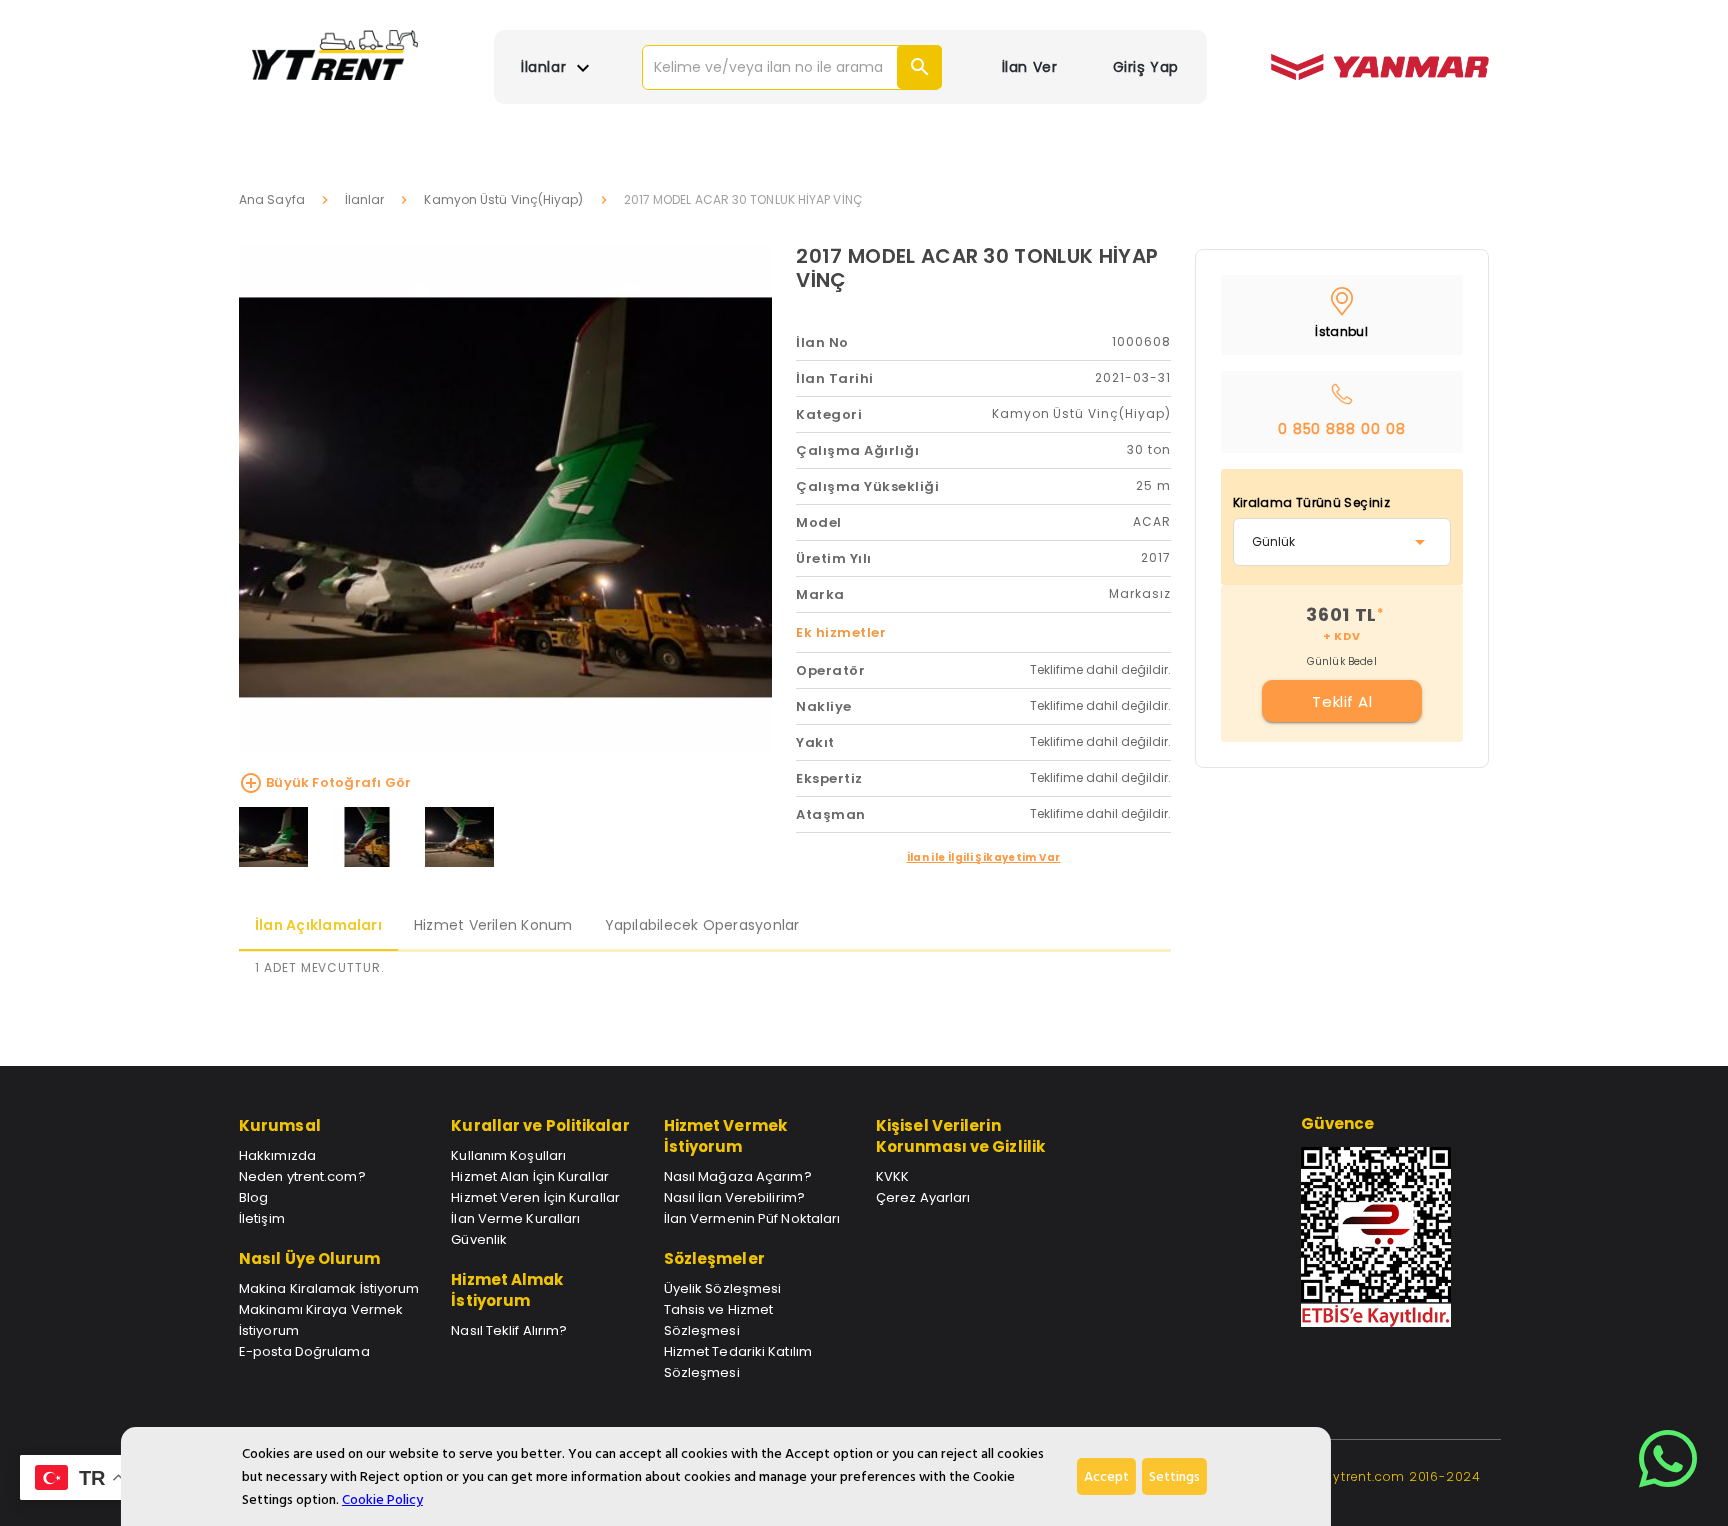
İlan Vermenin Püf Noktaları (752, 1218)
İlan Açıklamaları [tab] (318, 925)
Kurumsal (280, 1125)
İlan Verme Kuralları (515, 1218)
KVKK (892, 1176)
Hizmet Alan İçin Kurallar (530, 1176)
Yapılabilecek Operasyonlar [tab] (702, 925)
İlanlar (365, 199)
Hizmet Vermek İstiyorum (725, 1136)
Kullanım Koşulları (508, 1155)
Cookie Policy (382, 1499)
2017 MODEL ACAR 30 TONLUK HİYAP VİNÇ (977, 268)
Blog (253, 1197)
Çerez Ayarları (923, 1197)
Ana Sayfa (272, 199)
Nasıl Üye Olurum (310, 1258)
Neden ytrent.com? (302, 1176)
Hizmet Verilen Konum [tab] (493, 925)
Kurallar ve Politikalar (540, 1125)
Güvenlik (479, 1239)
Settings (1174, 1476)
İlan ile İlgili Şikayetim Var (984, 857)
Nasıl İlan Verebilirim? (734, 1197)
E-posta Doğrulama (304, 1351)
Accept (1106, 1476)
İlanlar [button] (545, 67)
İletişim (262, 1218)
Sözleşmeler (714, 1258)
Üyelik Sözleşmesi (723, 1288)
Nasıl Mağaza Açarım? (738, 1176)
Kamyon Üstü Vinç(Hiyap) (503, 199)
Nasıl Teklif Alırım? (509, 1330)
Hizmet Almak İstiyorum (507, 1290)
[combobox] (1342, 542)
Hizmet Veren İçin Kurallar (535, 1197)
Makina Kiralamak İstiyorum (329, 1288)
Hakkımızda (277, 1155)
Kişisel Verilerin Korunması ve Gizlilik (960, 1136)
